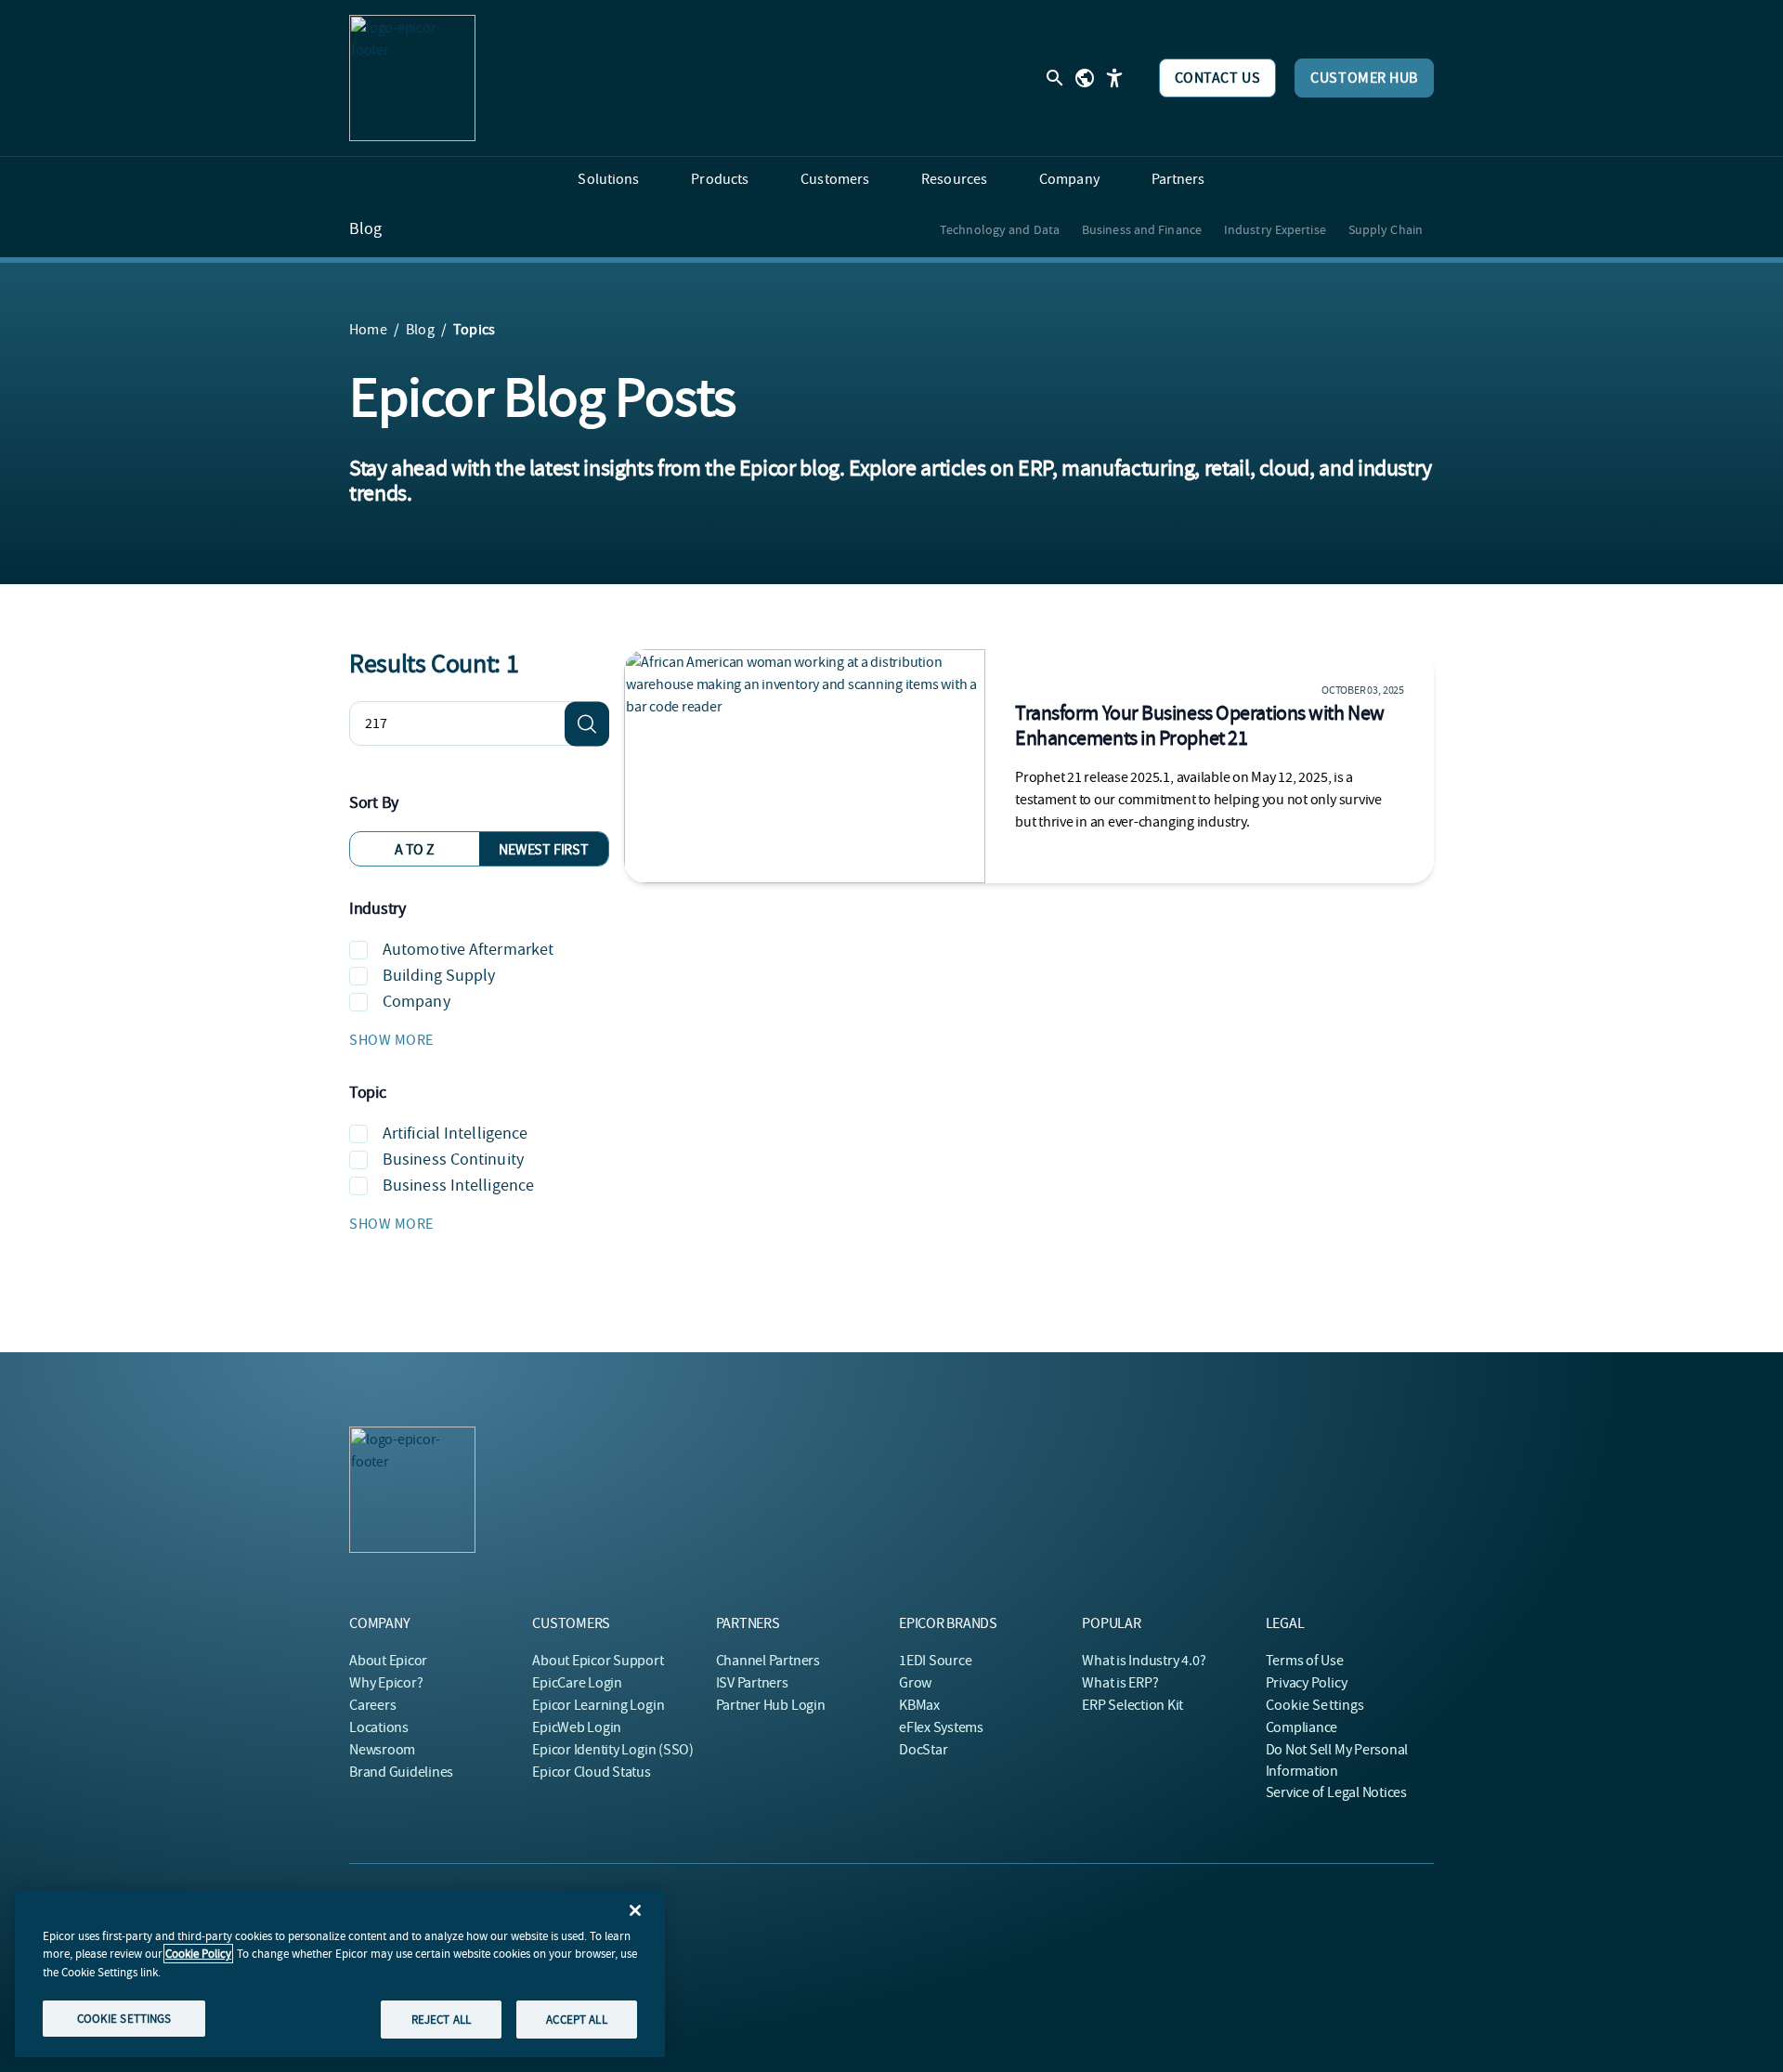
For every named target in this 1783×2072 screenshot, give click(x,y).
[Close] (635, 1910)
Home (368, 330)
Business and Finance (1142, 229)
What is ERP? (1120, 1683)
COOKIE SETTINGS (124, 2018)
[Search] (587, 723)
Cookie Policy (198, 1954)
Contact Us (1218, 78)
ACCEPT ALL (576, 2019)
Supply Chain (1386, 229)
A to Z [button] (415, 850)
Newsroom (382, 1750)
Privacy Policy (1307, 1683)
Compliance (1302, 1727)
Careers (372, 1705)
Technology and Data (1000, 229)
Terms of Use (1305, 1661)
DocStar (923, 1750)
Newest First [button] (543, 850)
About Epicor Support (598, 1661)
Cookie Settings (1315, 1705)
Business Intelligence (458, 1186)
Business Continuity (453, 1160)
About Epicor (388, 1661)
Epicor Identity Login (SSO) (613, 1750)
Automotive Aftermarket (468, 950)
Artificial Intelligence (455, 1134)
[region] (340, 1974)
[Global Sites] (1085, 78)
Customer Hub (1364, 78)
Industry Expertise (1275, 229)
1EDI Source (935, 1661)
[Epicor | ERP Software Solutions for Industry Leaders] (412, 78)
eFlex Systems (941, 1727)
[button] (479, 1040)
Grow (915, 1683)
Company (416, 1002)
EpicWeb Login (577, 1727)
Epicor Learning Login (598, 1705)
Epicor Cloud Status (591, 1772)
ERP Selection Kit (1132, 1705)
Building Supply (439, 976)
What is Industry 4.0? (1144, 1661)
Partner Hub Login (771, 1705)
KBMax (919, 1705)
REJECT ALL (441, 2019)
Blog (365, 229)
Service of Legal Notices (1336, 1792)
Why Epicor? (386, 1683)
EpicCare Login (577, 1683)
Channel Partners (768, 1661)
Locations (379, 1727)
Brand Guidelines (401, 1772)
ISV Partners (752, 1683)
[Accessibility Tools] (1114, 78)
